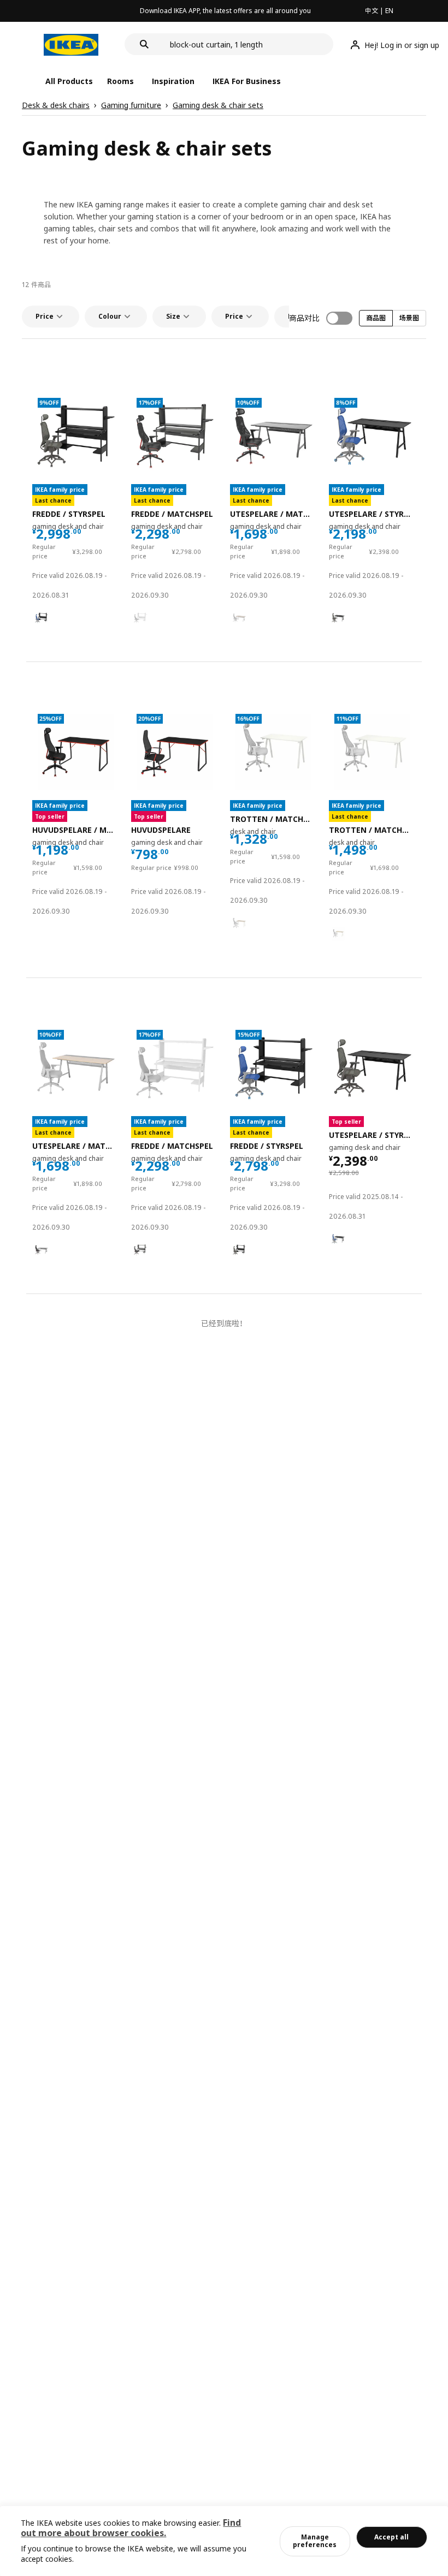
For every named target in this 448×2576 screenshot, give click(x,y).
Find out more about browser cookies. (131, 2528)
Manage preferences (315, 2541)
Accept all (391, 2537)
